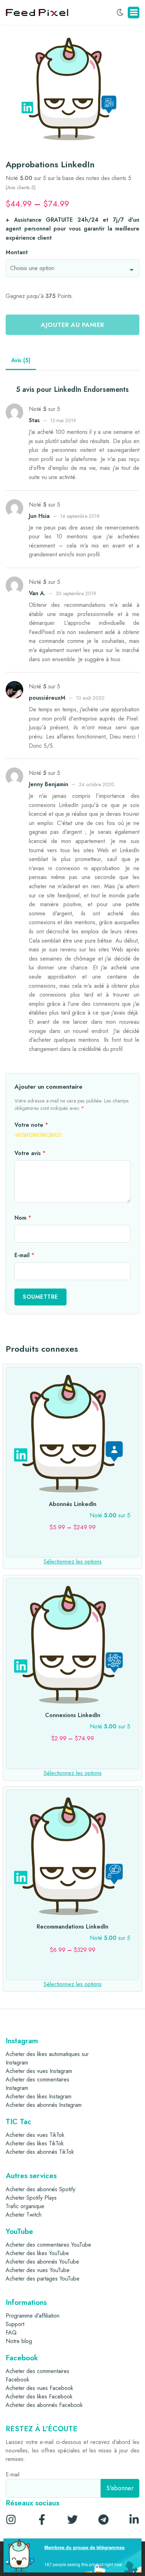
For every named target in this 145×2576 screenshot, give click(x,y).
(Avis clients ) (21, 187)
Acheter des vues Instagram (39, 2071)
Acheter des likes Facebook (39, 2396)
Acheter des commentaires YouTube (48, 2245)
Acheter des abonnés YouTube (42, 2262)
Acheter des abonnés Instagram (44, 2105)
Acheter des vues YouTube (38, 2270)
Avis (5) (21, 360)
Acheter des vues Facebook (39, 2388)
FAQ (11, 2333)
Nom (23, 1218)
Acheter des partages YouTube (43, 2279)
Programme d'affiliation (33, 2316)
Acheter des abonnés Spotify (40, 2189)
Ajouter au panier (72, 325)
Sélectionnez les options (73, 1562)
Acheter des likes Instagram (39, 2096)
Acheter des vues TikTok (35, 2135)
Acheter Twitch (24, 2215)
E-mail (24, 1255)
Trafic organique (25, 2206)
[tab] (21, 361)
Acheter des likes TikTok (35, 2143)
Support (15, 2324)
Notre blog (19, 2341)
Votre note (31, 1125)
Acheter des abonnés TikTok (40, 2152)
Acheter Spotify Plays (31, 2198)
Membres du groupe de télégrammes (84, 2547)
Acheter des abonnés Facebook (44, 2405)
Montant (17, 252)
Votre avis (30, 1153)
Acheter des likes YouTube (37, 2253)
